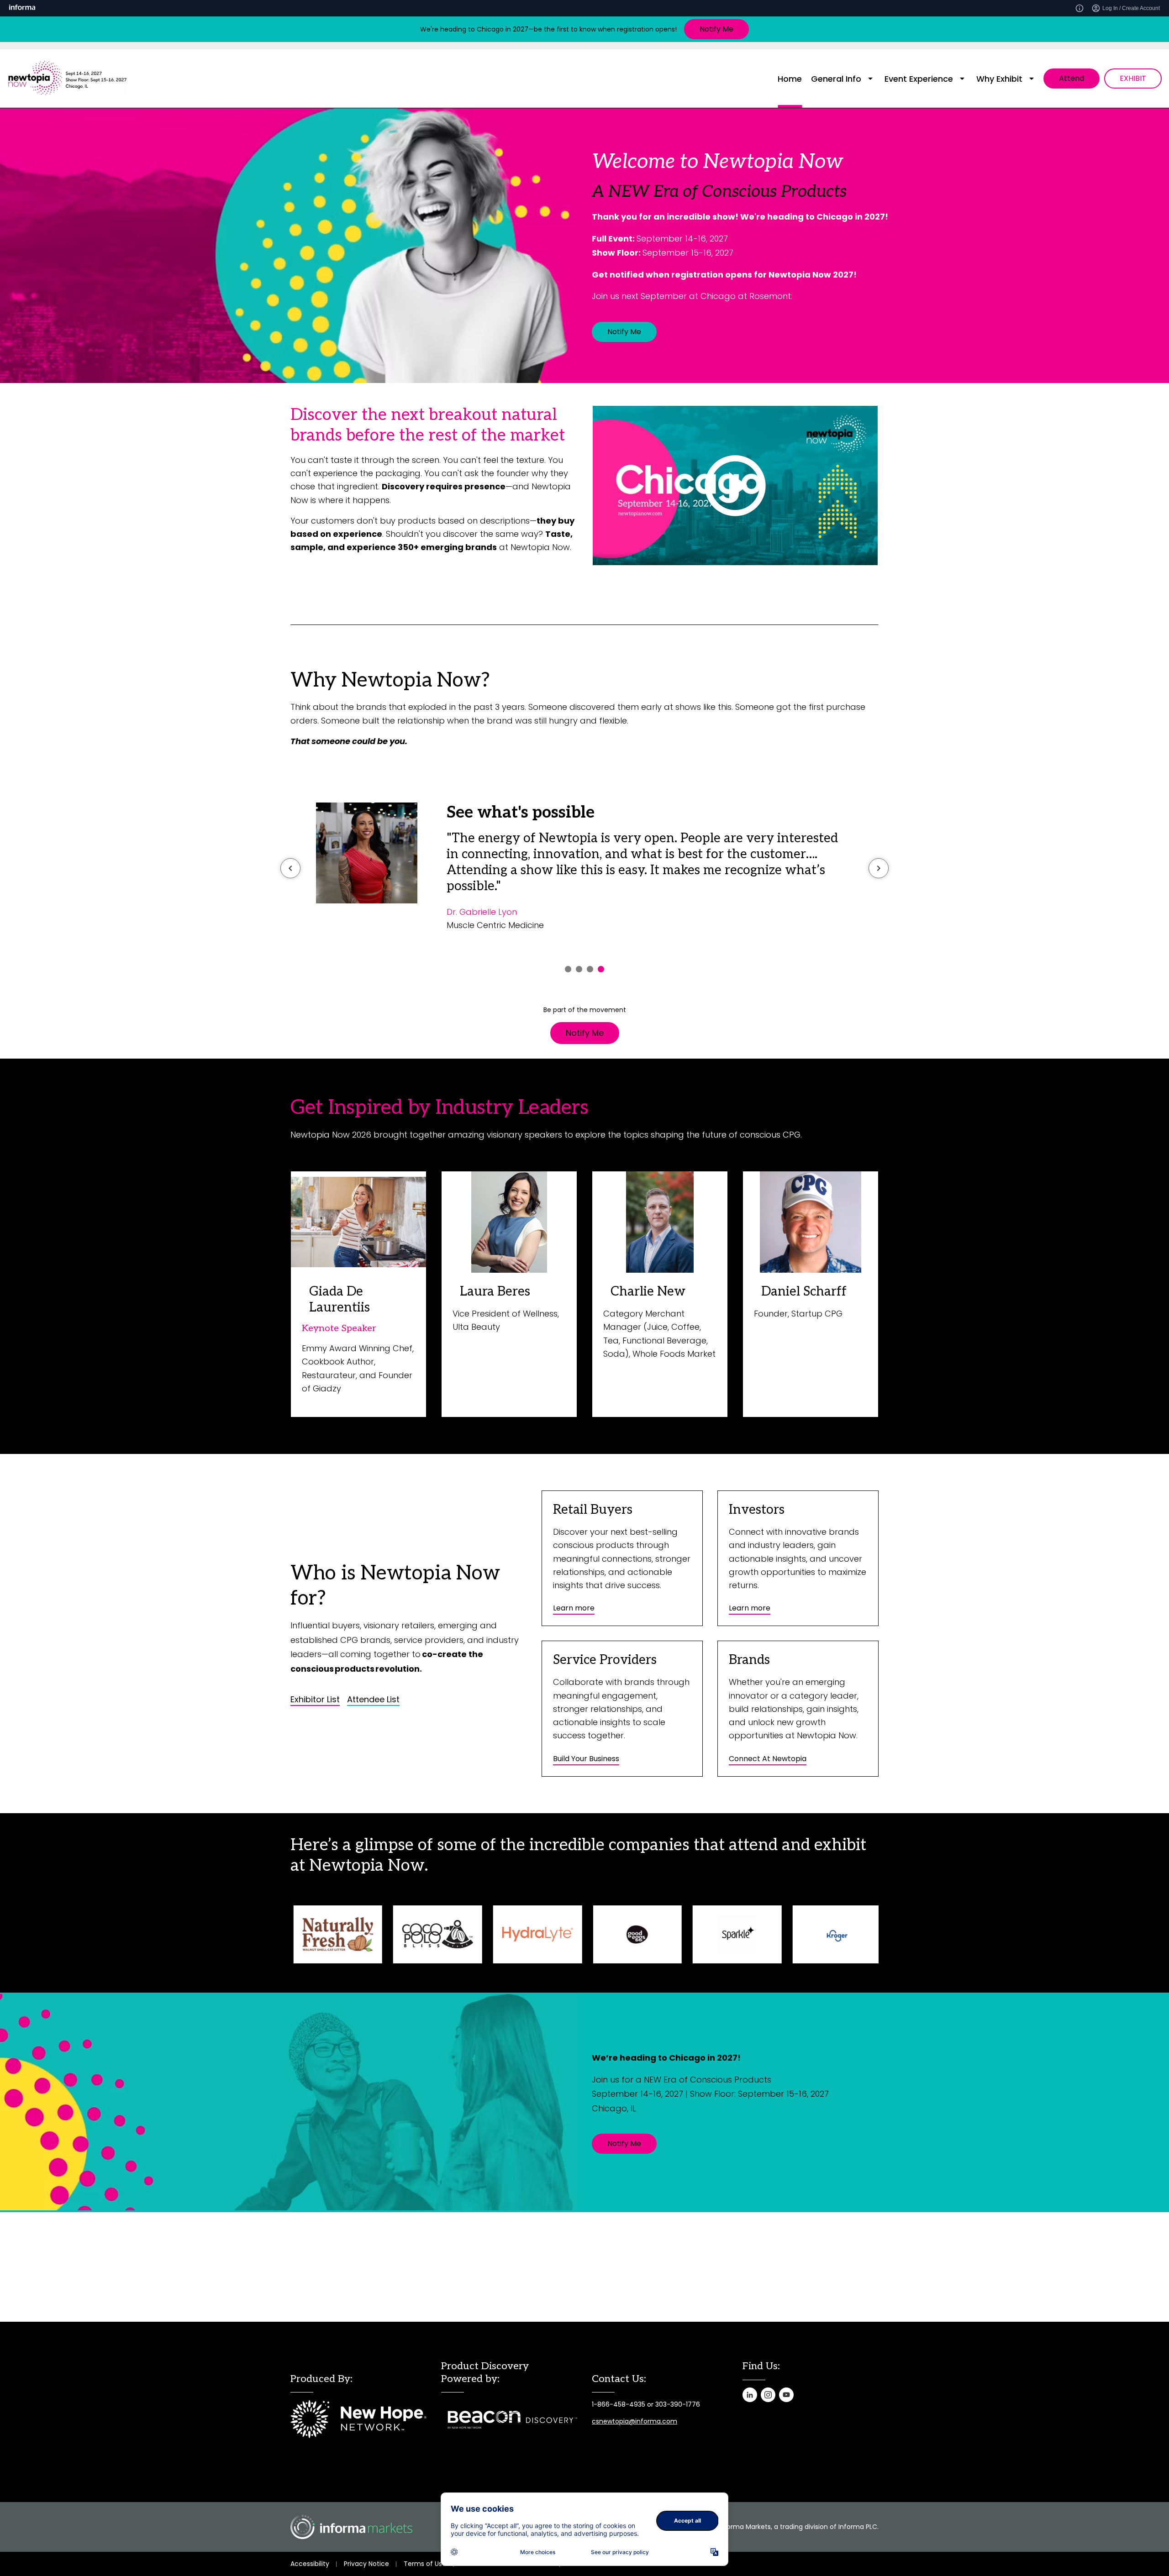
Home (790, 79)
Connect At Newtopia (768, 1759)
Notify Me (716, 29)
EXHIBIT (1133, 78)
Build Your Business (586, 1759)
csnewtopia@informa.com (635, 2421)
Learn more (574, 1608)
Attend (1072, 78)
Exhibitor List (315, 1700)
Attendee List (373, 1700)
